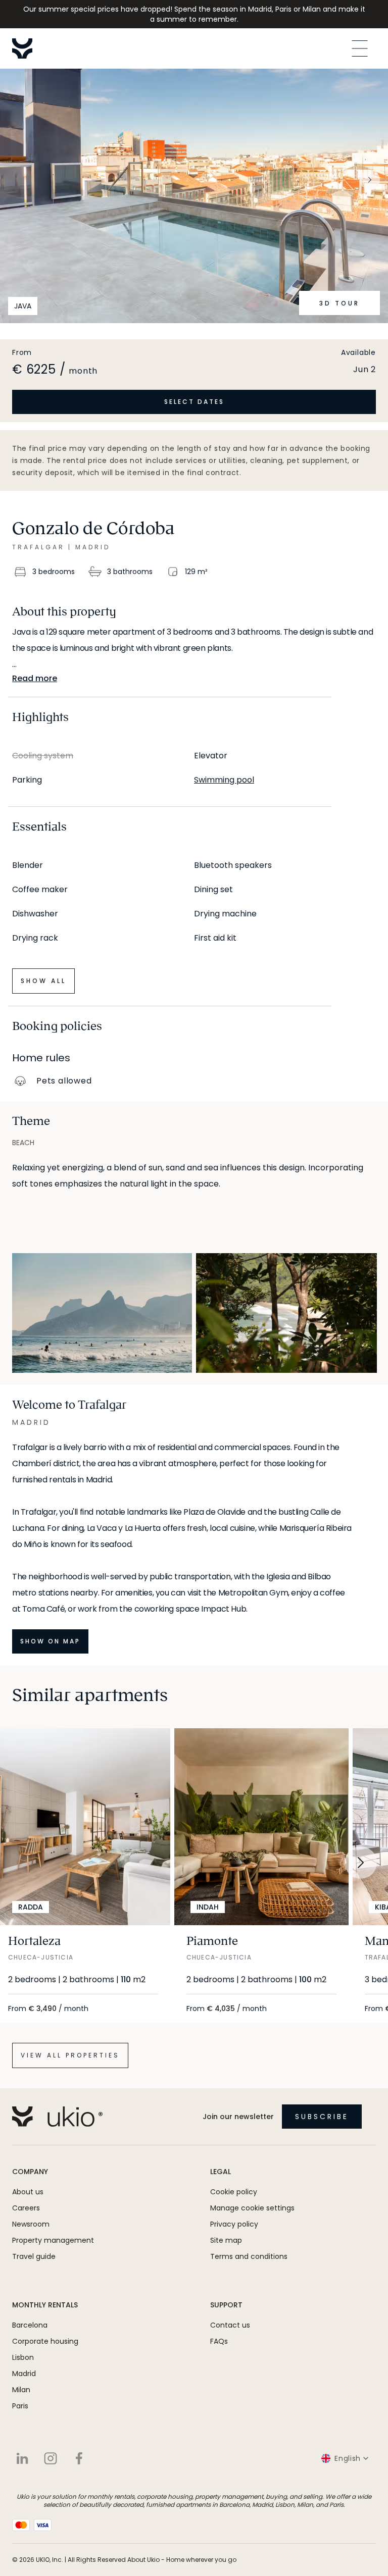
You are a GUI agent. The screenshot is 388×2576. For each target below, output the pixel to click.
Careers (26, 2208)
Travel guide (34, 2256)
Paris (20, 2406)
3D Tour (339, 303)
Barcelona (30, 2325)
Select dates (194, 402)
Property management (53, 2240)
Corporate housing (45, 2341)
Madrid (24, 2374)
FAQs (219, 2341)
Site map (226, 2240)
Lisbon (23, 2357)
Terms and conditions (249, 2256)
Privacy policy (234, 2224)
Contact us (230, 2325)
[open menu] (360, 48)
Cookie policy (234, 2192)
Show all (43, 981)
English (348, 2458)
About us (28, 2192)
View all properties (70, 2055)
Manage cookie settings (252, 2208)
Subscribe (322, 2117)
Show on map (50, 1641)
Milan (21, 2390)
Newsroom (31, 2224)
